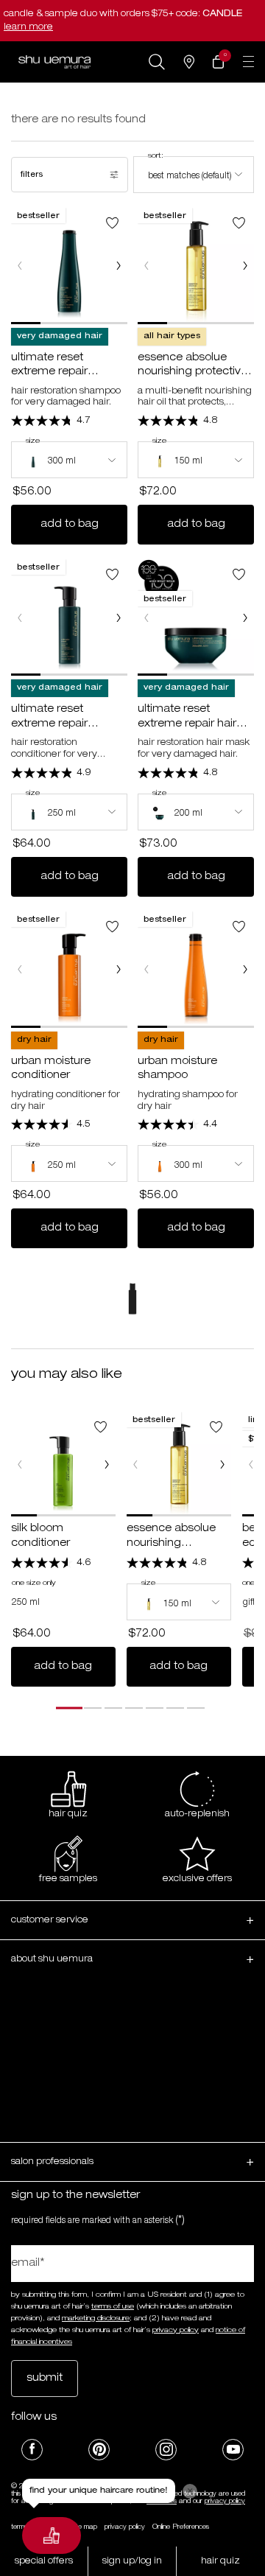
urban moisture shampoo (177, 1069)
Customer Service (50, 1920)
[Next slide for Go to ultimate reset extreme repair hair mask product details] (245, 617)
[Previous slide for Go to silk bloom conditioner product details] (20, 1464)
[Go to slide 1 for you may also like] (69, 1708)
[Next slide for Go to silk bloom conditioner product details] (107, 1464)
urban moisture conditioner (51, 1069)
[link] (218, 62)
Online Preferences (181, 2527)
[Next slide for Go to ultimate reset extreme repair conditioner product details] (119, 617)
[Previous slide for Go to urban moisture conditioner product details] (20, 970)
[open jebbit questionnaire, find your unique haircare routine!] (52, 2535)
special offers (44, 2561)
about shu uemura (52, 1959)
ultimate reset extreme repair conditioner (49, 718)
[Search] (157, 62)
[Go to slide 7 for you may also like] (196, 1708)
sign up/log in (132, 2561)
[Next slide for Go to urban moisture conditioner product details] (119, 970)
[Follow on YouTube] (233, 2450)
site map (85, 2527)
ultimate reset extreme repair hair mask (187, 718)
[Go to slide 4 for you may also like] (134, 1708)
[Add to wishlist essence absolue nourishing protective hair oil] (239, 223)
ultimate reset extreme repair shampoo (49, 367)
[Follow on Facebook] (32, 2450)
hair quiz (220, 2561)
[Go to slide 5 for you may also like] (155, 1708)
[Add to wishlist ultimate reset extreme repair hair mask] (239, 574)
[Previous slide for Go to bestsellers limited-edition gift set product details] (251, 1464)
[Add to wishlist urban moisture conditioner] (112, 927)
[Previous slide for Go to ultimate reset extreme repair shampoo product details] (20, 266)
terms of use (113, 2307)
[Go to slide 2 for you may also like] (93, 1708)
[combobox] (194, 175)
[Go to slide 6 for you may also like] (175, 1708)
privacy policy (176, 2331)
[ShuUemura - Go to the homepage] (54, 62)
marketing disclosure (96, 2319)
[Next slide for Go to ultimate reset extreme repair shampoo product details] (119, 266)
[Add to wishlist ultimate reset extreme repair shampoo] (112, 223)
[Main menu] (248, 62)
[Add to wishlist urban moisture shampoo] (239, 927)
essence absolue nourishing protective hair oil (192, 367)
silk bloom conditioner (40, 1536)
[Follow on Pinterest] (99, 2450)
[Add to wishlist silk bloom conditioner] (100, 1427)
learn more (28, 27)
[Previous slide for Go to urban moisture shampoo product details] (146, 970)
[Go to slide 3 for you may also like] (113, 1708)
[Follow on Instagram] (166, 2450)
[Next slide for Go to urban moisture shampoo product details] (245, 970)
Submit (45, 2379)
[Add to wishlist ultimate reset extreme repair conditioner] (112, 574)
